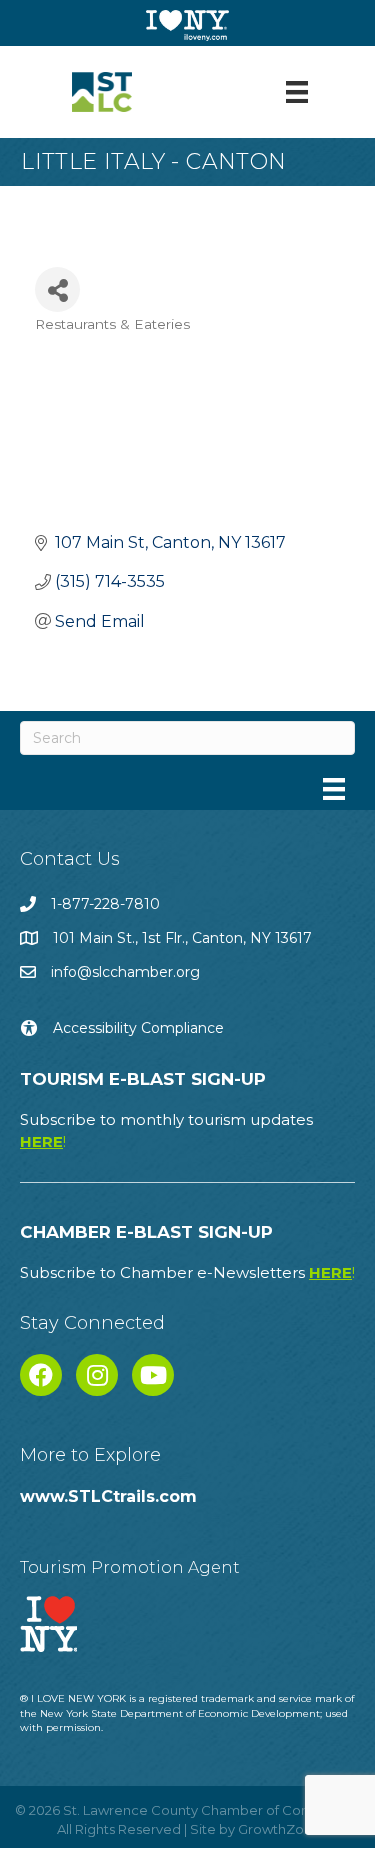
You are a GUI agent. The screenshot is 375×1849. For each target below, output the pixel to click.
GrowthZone (279, 1829)
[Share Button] (57, 289)
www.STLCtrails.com (108, 1496)
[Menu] (297, 92)
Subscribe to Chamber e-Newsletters (187, 1272)
